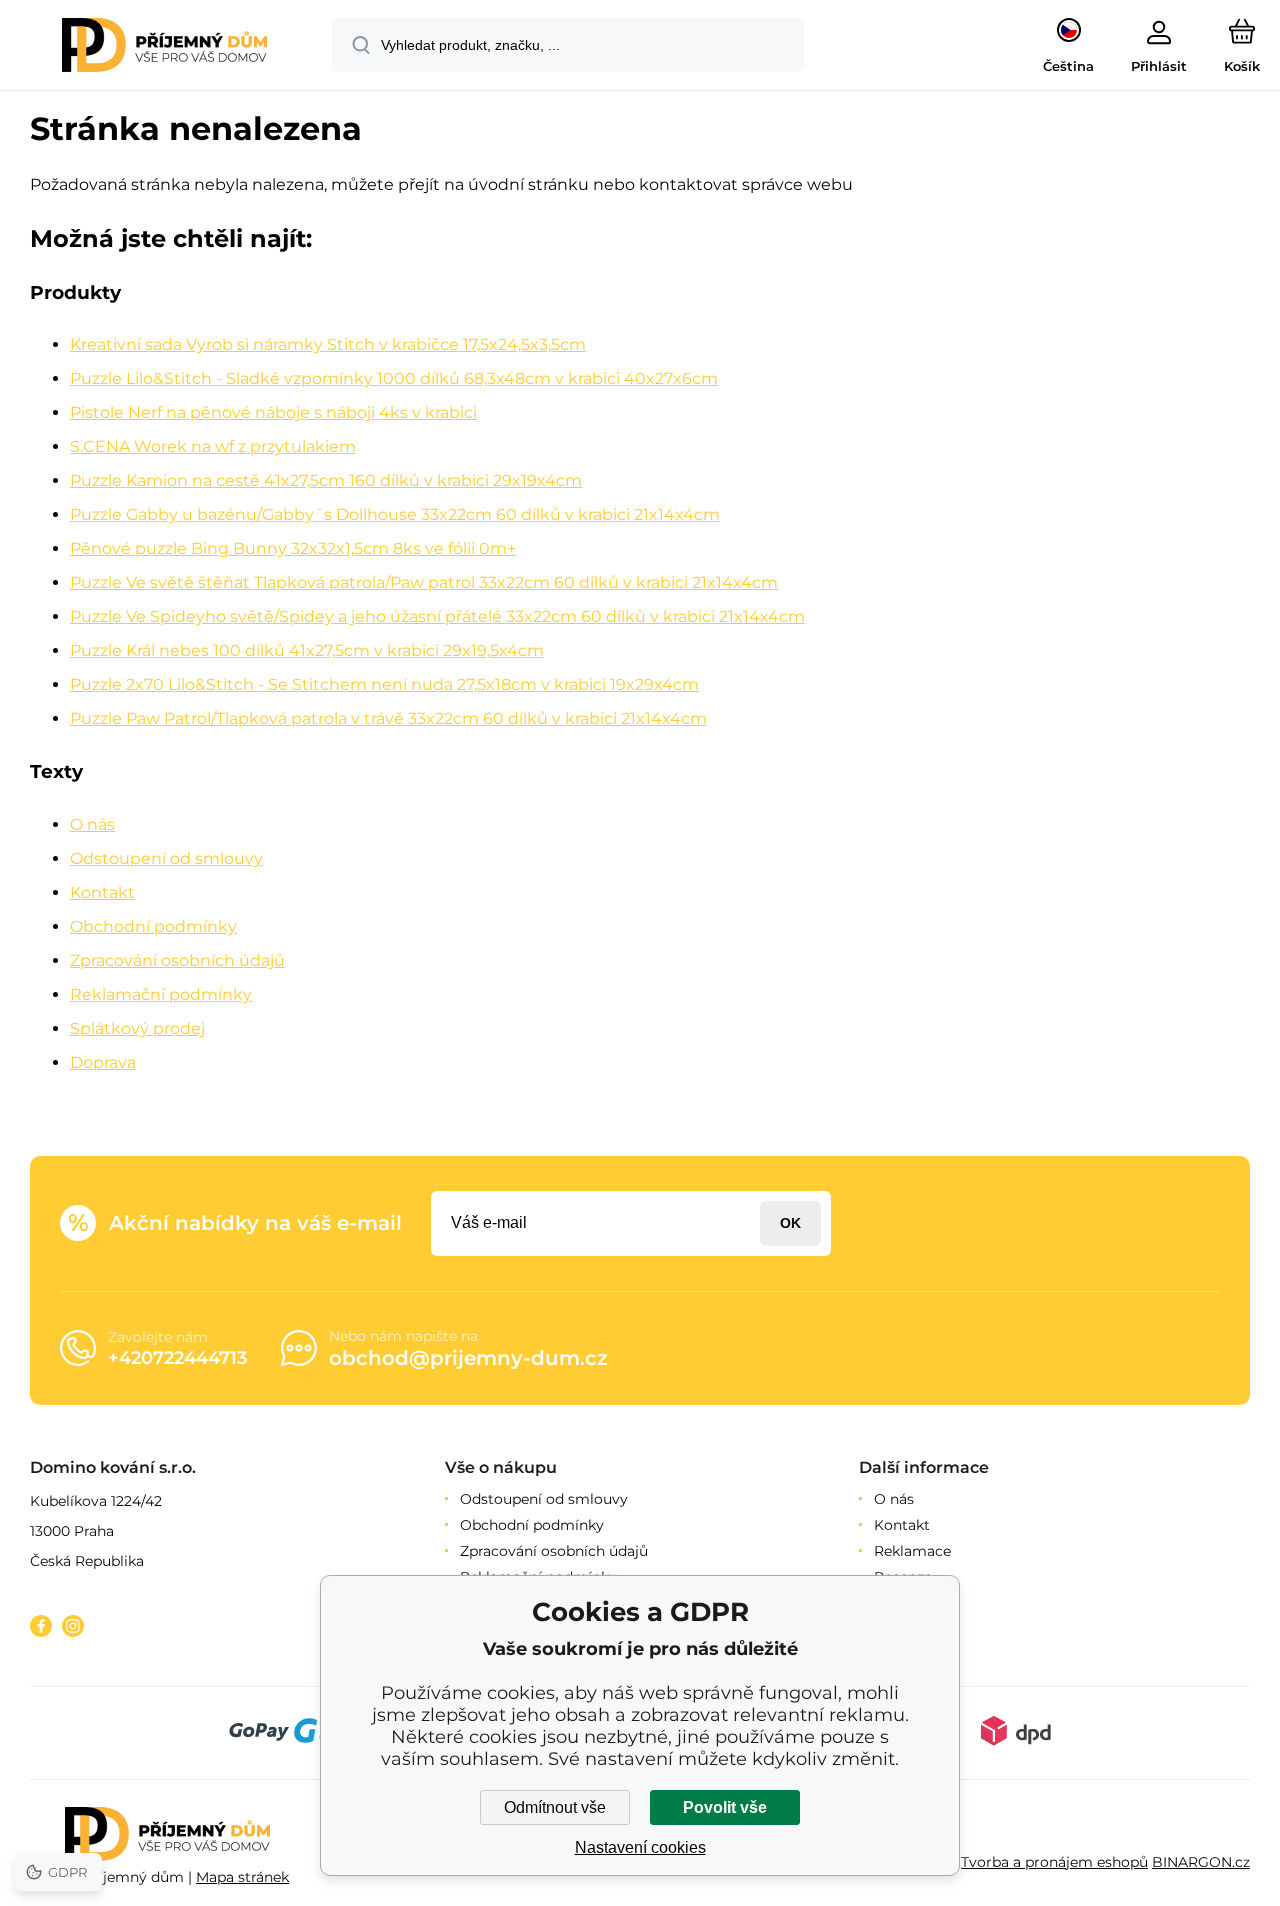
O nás (92, 824)
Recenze (903, 1577)
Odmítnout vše (555, 1807)
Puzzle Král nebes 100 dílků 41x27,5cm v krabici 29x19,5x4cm (307, 650)
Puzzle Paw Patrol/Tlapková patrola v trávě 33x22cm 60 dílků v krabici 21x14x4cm (388, 718)
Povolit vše (725, 1807)
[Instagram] (73, 1626)
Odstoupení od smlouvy (166, 858)
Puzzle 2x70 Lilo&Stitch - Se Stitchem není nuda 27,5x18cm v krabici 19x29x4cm (384, 684)
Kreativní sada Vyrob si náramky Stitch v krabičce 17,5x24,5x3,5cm (328, 344)
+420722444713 (177, 1358)
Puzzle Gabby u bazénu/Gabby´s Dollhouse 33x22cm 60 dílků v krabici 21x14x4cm (395, 514)
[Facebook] (41, 1626)
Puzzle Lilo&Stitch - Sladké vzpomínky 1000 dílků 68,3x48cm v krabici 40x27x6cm (394, 378)
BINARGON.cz (1201, 1862)
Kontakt (102, 892)
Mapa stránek (242, 1877)
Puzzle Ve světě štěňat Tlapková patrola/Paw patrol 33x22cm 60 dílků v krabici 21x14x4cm (424, 582)
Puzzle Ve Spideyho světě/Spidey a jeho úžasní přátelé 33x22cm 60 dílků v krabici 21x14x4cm (437, 616)
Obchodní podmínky (153, 926)
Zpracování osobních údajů (177, 960)
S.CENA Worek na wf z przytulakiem (213, 446)
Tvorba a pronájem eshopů (1054, 1862)
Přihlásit (790, 1223)
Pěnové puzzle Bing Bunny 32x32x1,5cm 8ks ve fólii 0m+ (293, 548)
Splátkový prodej (137, 1028)
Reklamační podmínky (161, 994)
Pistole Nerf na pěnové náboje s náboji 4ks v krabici (273, 412)
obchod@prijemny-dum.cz (468, 1358)
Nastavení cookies (640, 1847)
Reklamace (912, 1551)
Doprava (103, 1062)
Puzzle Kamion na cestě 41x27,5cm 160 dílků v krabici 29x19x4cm (326, 480)
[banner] (164, 48)
